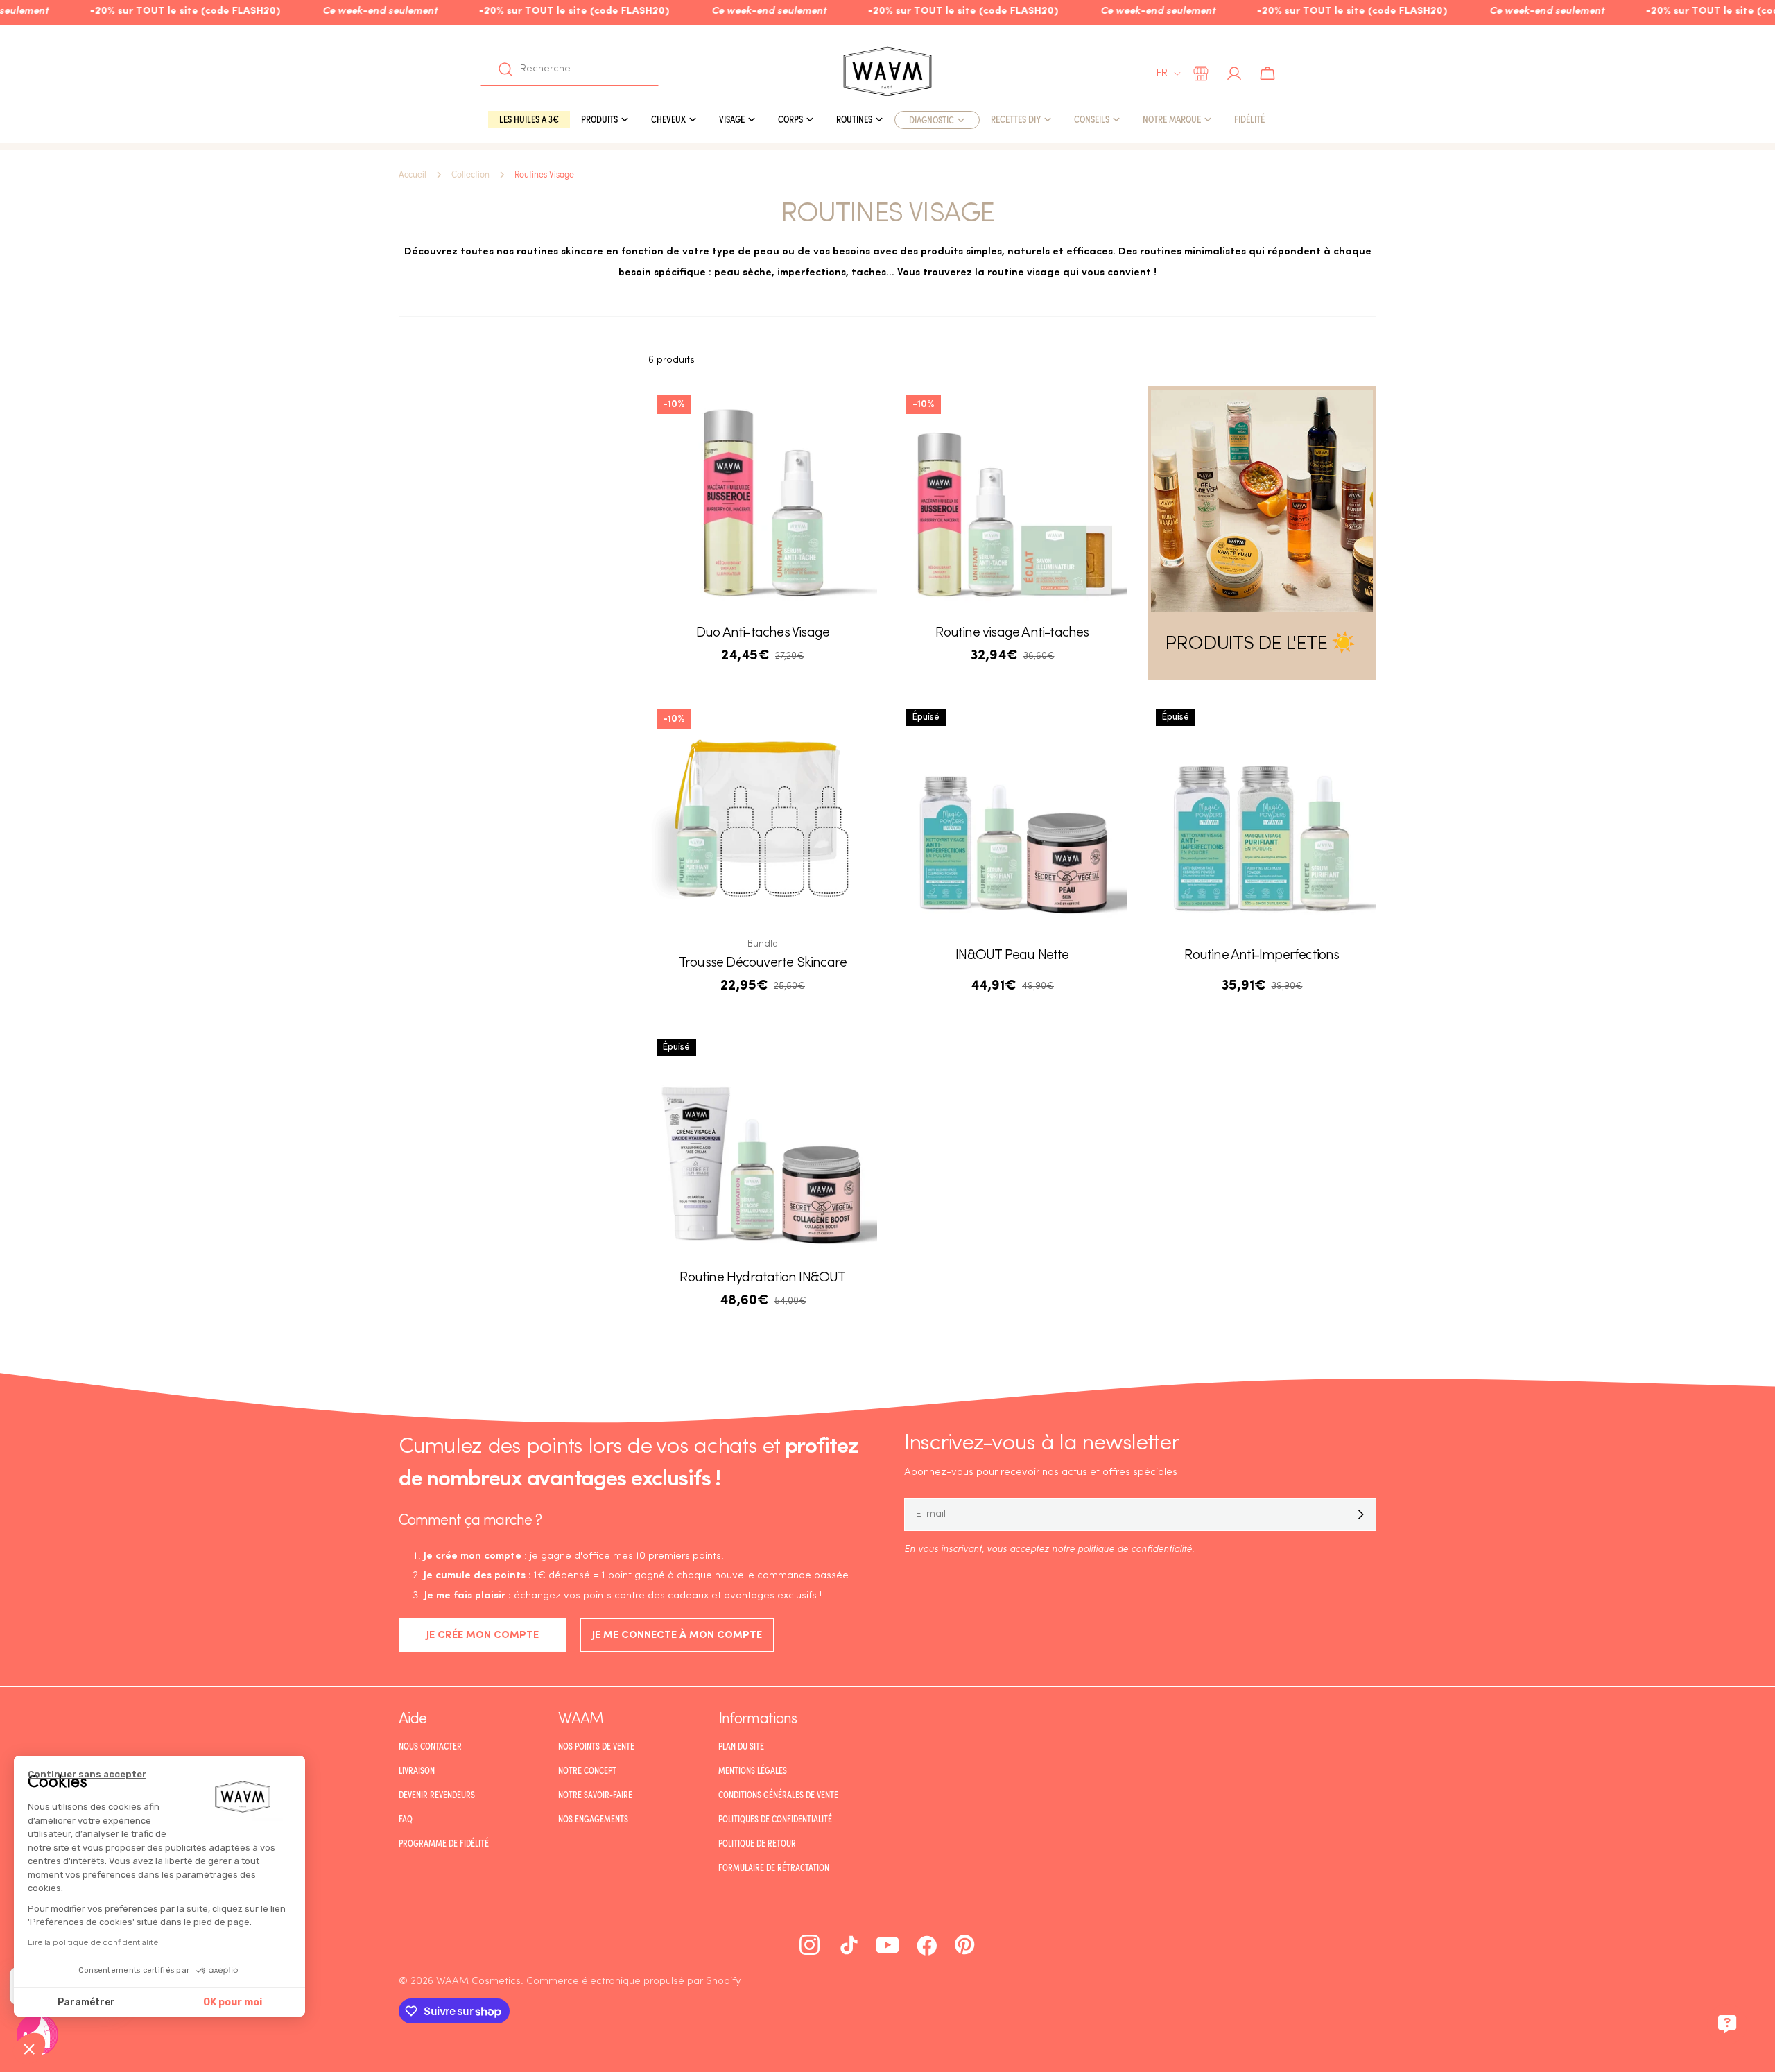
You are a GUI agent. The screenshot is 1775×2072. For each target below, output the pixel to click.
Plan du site (741, 1746)
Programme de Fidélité (444, 1843)
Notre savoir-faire (595, 1795)
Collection (470, 175)
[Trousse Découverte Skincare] (763, 815)
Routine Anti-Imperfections (1262, 956)
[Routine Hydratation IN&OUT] (763, 1146)
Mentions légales (753, 1770)
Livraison (417, 1770)
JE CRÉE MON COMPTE (483, 1635)
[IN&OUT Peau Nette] (1012, 815)
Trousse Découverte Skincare (763, 963)
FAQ (406, 1819)
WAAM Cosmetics (478, 1982)
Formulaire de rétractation (774, 1867)
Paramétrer (86, 2002)
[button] (29, 2048)
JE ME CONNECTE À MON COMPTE (677, 1635)
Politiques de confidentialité (775, 1819)
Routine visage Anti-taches (1012, 633)
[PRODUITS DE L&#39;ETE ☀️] (1262, 501)
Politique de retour (757, 1843)
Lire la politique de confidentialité (93, 1942)
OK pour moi (233, 2002)
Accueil (413, 175)
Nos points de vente (596, 1746)
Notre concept (587, 1770)
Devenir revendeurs (437, 1795)
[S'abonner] (1360, 1514)
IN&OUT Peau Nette (1012, 956)
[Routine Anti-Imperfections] (1262, 815)
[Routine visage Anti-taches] (1012, 501)
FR (1162, 73)
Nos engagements (593, 1819)
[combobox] (570, 69)
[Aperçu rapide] (857, 417)
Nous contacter (430, 1746)
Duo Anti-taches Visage (763, 633)
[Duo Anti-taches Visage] (763, 501)
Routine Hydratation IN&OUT (762, 1278)
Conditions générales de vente (778, 1795)
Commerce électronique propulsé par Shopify (634, 1982)
